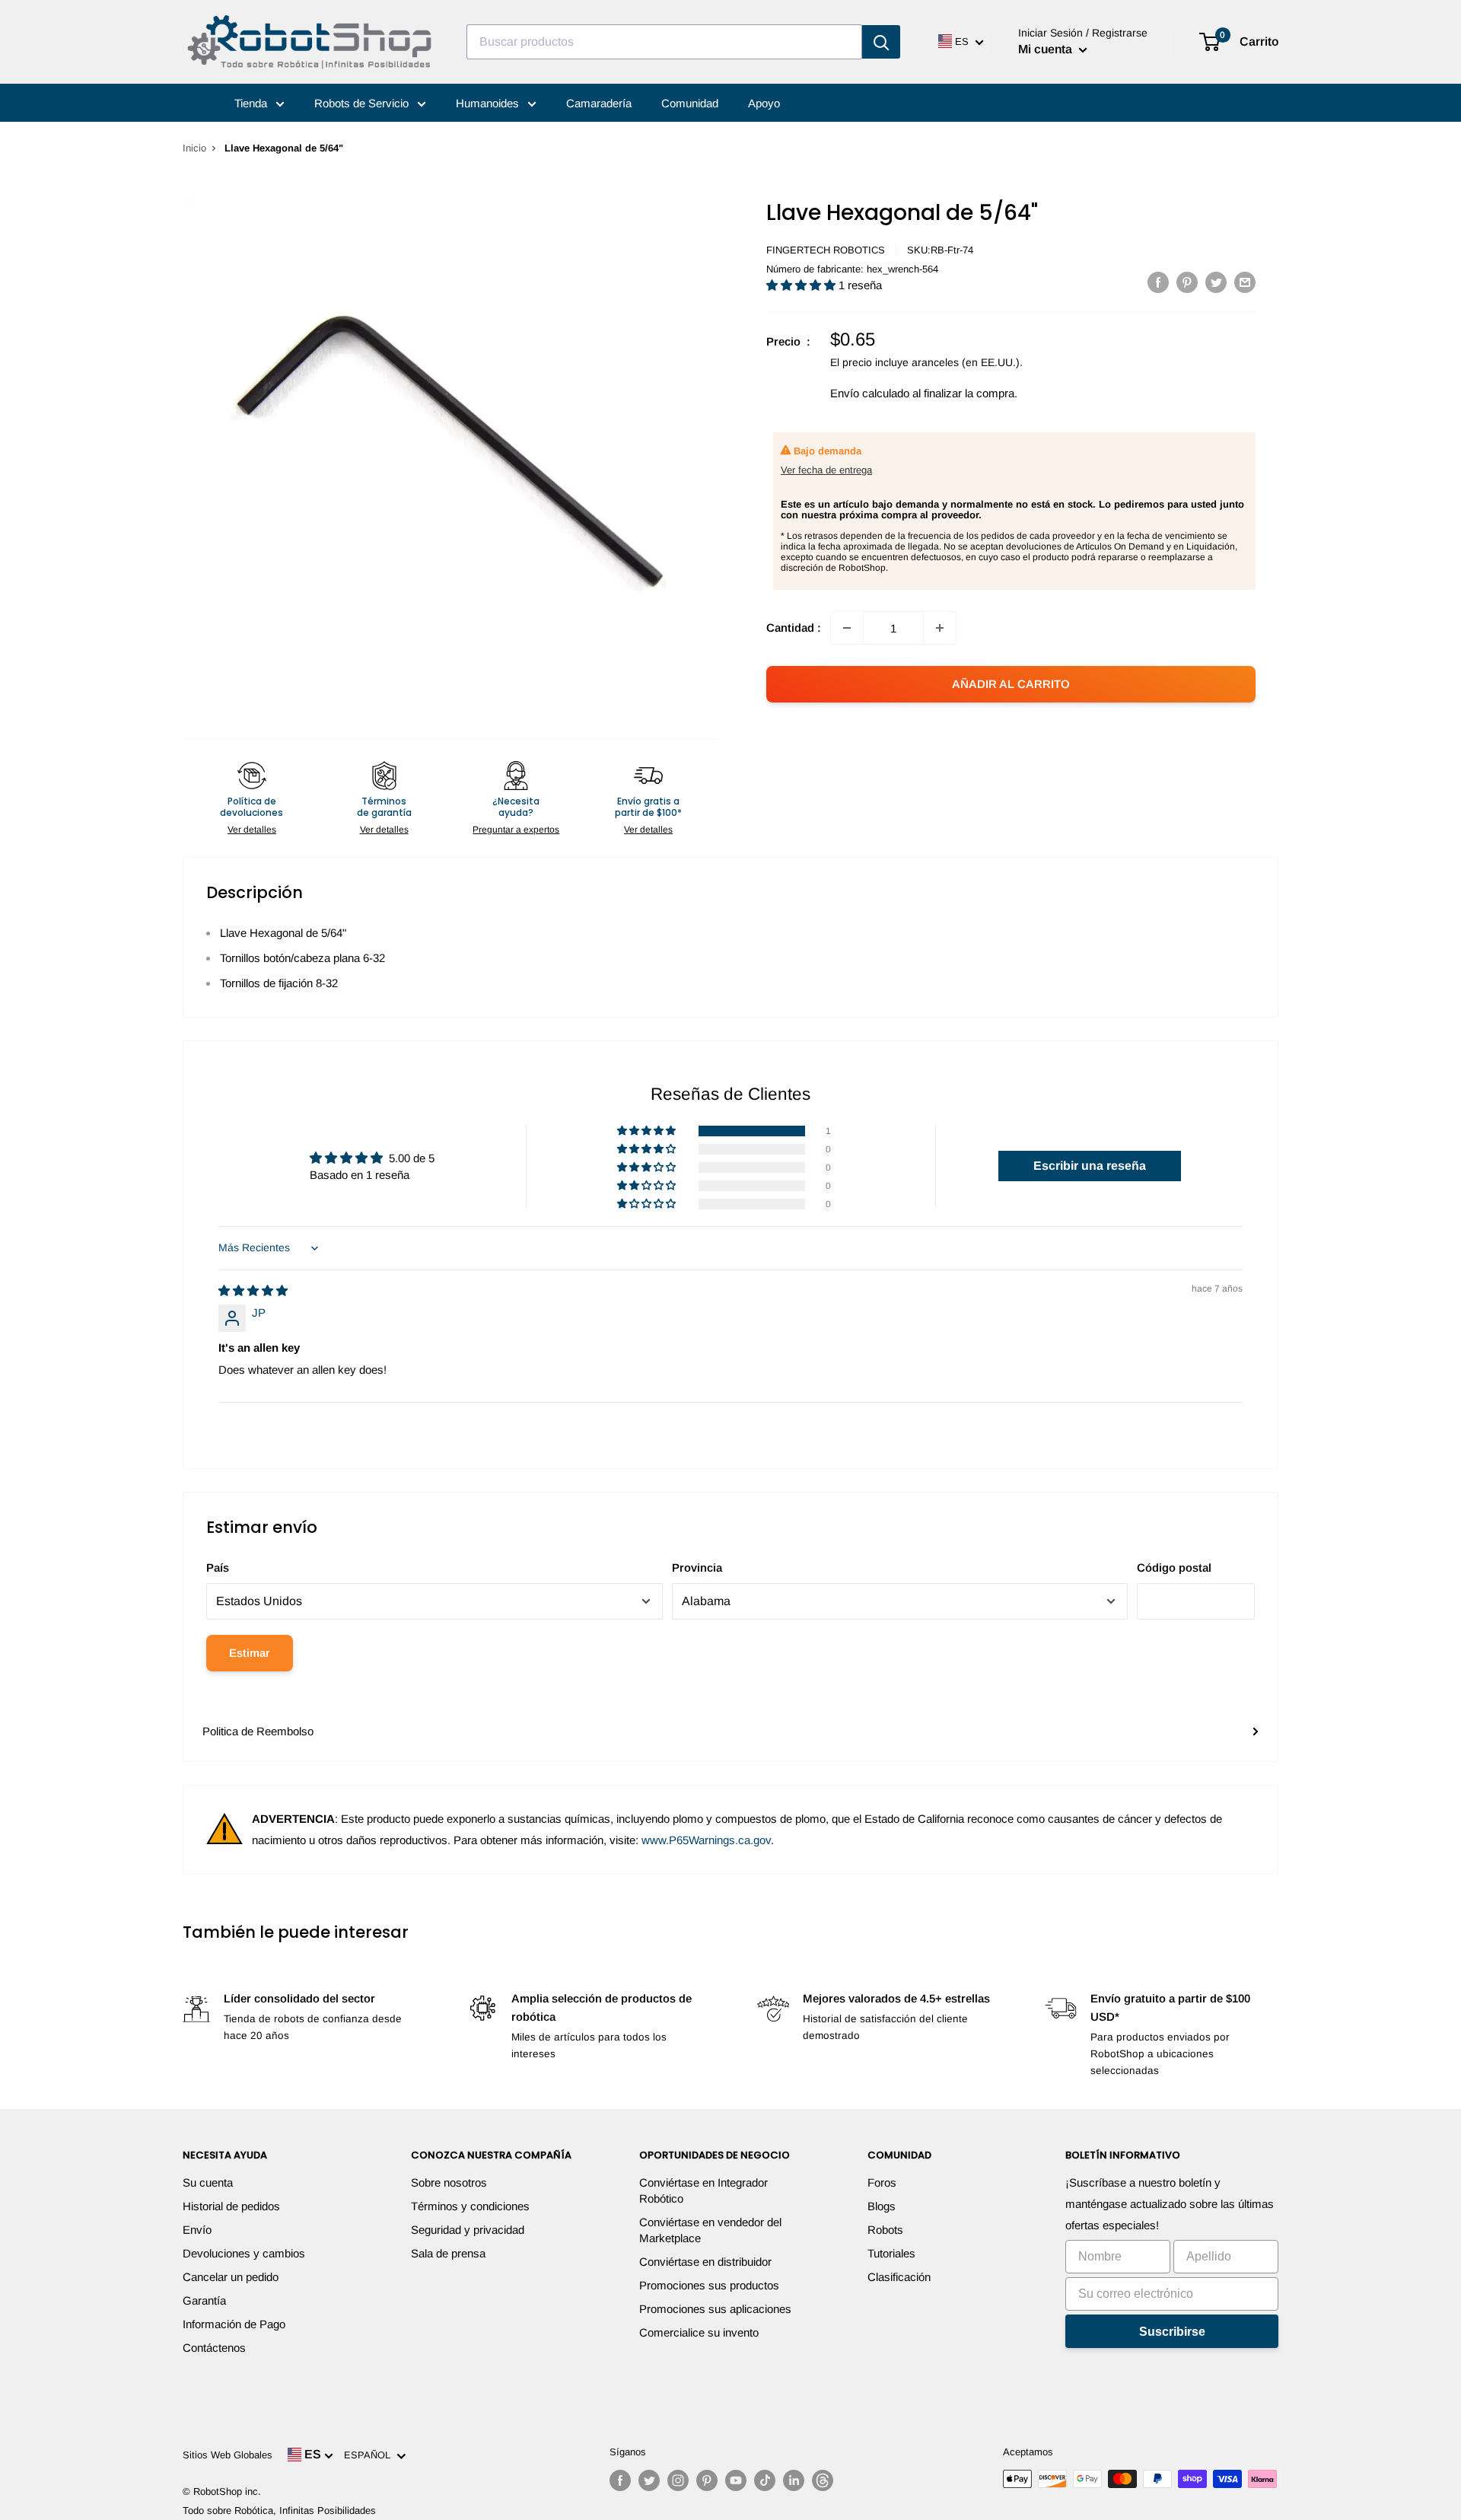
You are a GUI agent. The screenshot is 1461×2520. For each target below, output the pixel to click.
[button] (802, 285)
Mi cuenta (1047, 49)
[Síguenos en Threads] (823, 2480)
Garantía (204, 2300)
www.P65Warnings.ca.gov (706, 1840)
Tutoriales (891, 2253)
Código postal (1174, 1567)
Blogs (882, 2206)
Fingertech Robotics (826, 250)
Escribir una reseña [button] (1090, 1166)
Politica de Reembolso (258, 1731)
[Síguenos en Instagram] (678, 2480)
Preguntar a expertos (516, 830)
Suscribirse (1172, 2332)
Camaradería (599, 103)
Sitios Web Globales (228, 2455)
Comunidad (690, 103)
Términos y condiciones (470, 2206)
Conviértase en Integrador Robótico (703, 2190)
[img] (253, 1290)
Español (370, 2455)
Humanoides (489, 103)
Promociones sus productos (709, 2285)
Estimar (250, 1653)
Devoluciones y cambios (244, 2253)
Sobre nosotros (449, 2182)
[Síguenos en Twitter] (649, 2480)
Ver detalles (252, 830)
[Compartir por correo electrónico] (1245, 282)
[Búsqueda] (881, 42)
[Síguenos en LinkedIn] (794, 2480)
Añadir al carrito (1011, 684)
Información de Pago (234, 2324)
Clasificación (899, 2277)
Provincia (697, 1567)
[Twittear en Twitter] (1216, 282)
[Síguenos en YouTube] (736, 2480)
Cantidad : (794, 628)
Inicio (194, 148)
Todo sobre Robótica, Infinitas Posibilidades (279, 2510)
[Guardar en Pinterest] (1187, 282)
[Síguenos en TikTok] (765, 2480)
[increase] (940, 628)
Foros (882, 2182)
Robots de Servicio (363, 103)
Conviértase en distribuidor (705, 2262)
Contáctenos (214, 2348)
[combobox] (664, 42)
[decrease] (847, 628)
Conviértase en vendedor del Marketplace (710, 2230)
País (218, 1567)
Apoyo (764, 103)
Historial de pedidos (231, 2206)
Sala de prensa (448, 2253)
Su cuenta (208, 2182)
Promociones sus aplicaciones (715, 2309)
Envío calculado (870, 393)
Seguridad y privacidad (468, 2230)
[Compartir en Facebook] (1158, 282)
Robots (885, 2230)
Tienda (252, 103)
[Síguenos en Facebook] (620, 2480)
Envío (197, 2230)
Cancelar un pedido (231, 2277)
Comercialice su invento (699, 2332)
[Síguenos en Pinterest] (707, 2480)
